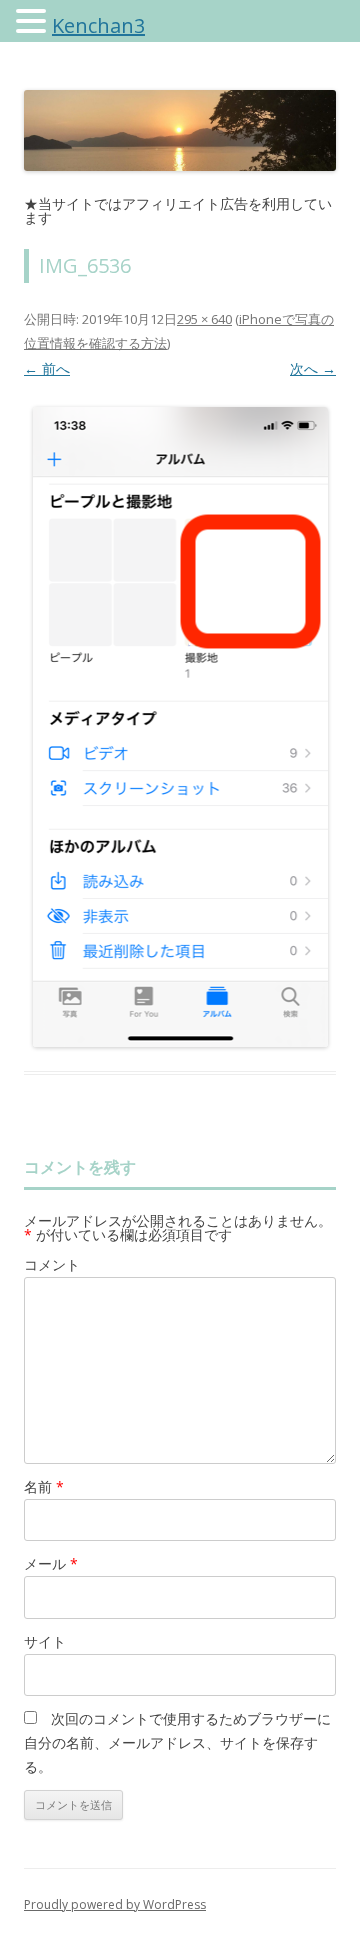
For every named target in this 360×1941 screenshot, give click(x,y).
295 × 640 (204, 319)
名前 (44, 1486)
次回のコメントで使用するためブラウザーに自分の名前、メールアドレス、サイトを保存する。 (177, 1742)
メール (51, 1563)
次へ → (313, 368)
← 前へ (47, 368)
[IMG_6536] (180, 727)
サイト (45, 1641)
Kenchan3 (98, 25)
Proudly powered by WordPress (115, 1904)
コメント (52, 1264)
